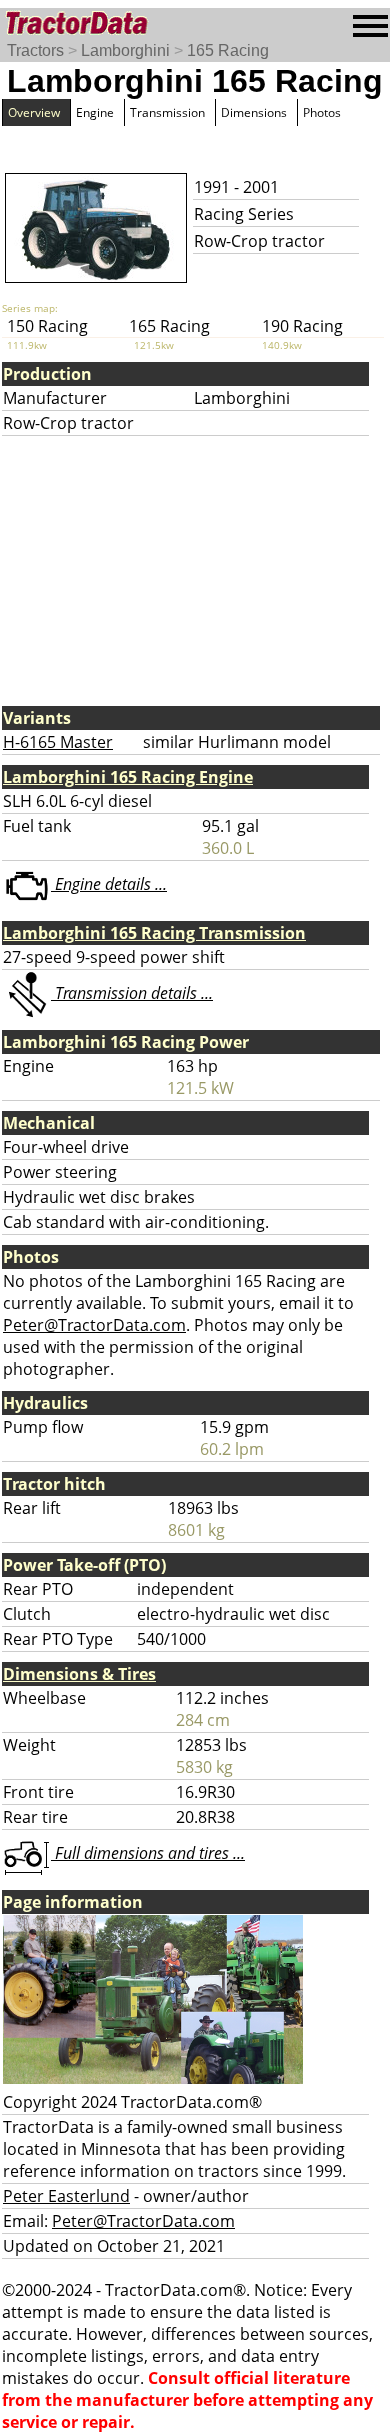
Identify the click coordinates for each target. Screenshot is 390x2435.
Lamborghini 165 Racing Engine (128, 777)
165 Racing (228, 50)
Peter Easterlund (66, 2196)
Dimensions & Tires (79, 1674)
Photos (322, 112)
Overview (34, 112)
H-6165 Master (58, 742)
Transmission (167, 112)
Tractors (35, 50)
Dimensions (254, 112)
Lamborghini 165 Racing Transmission (154, 933)
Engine (95, 112)
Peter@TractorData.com (94, 1325)
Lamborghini (125, 50)
